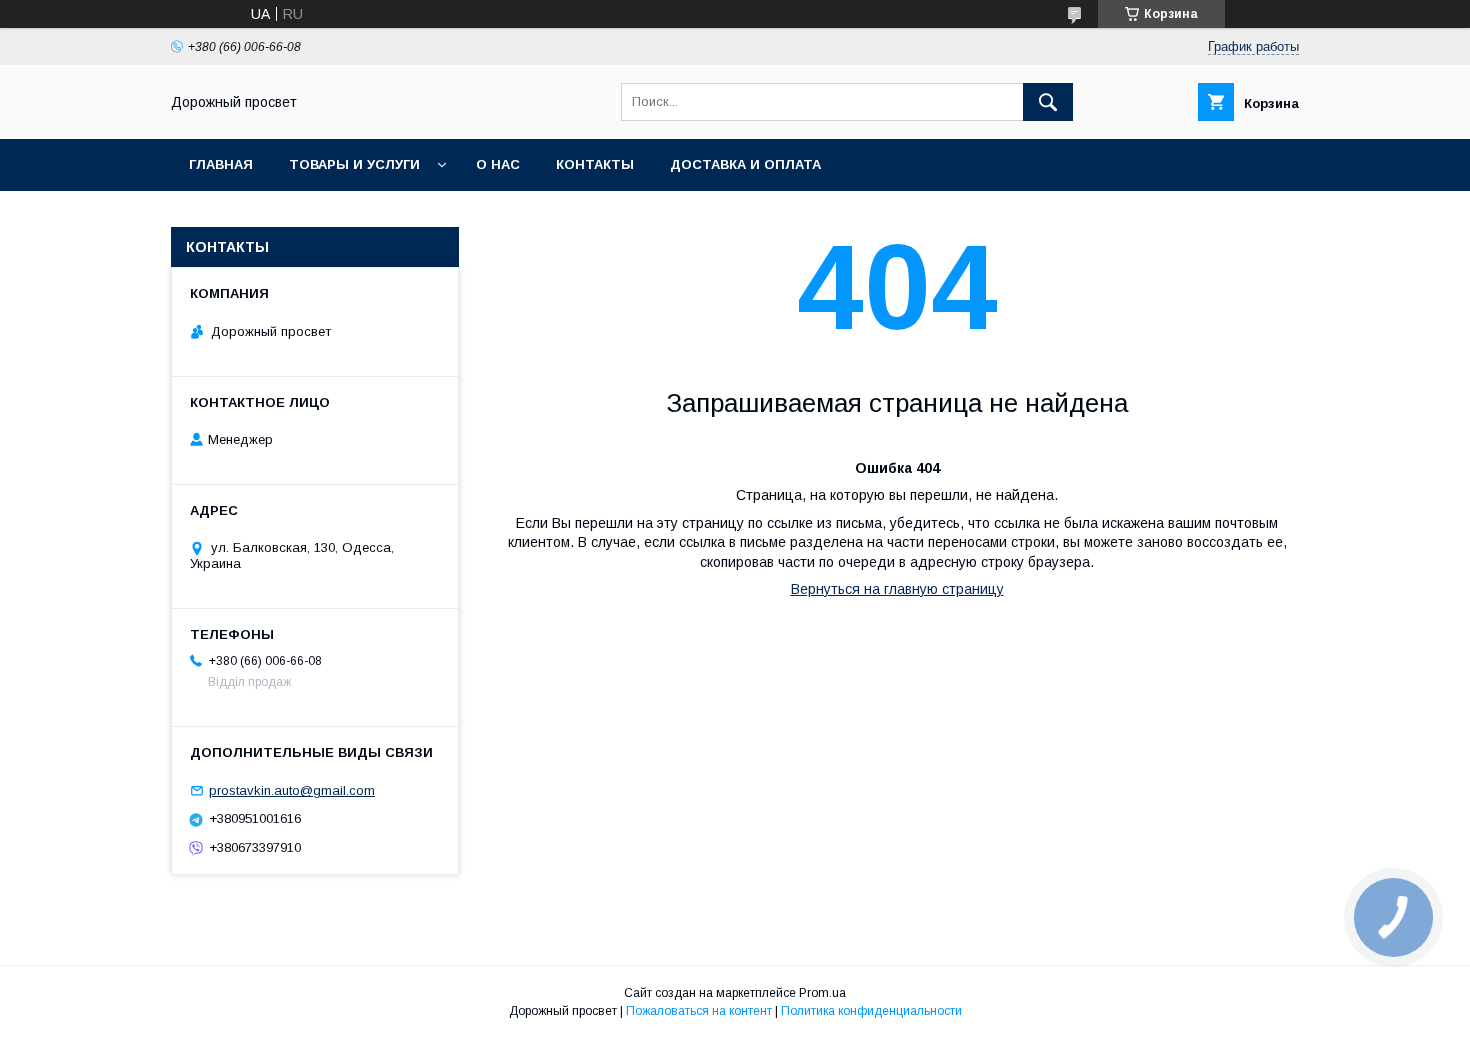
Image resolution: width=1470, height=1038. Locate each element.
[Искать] (1048, 102)
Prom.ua (822, 993)
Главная (221, 164)
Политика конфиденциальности (871, 1011)
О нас (498, 164)
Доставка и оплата (745, 164)
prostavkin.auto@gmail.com (292, 790)
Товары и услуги (354, 164)
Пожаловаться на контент (699, 1011)
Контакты (595, 164)
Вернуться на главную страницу (897, 589)
